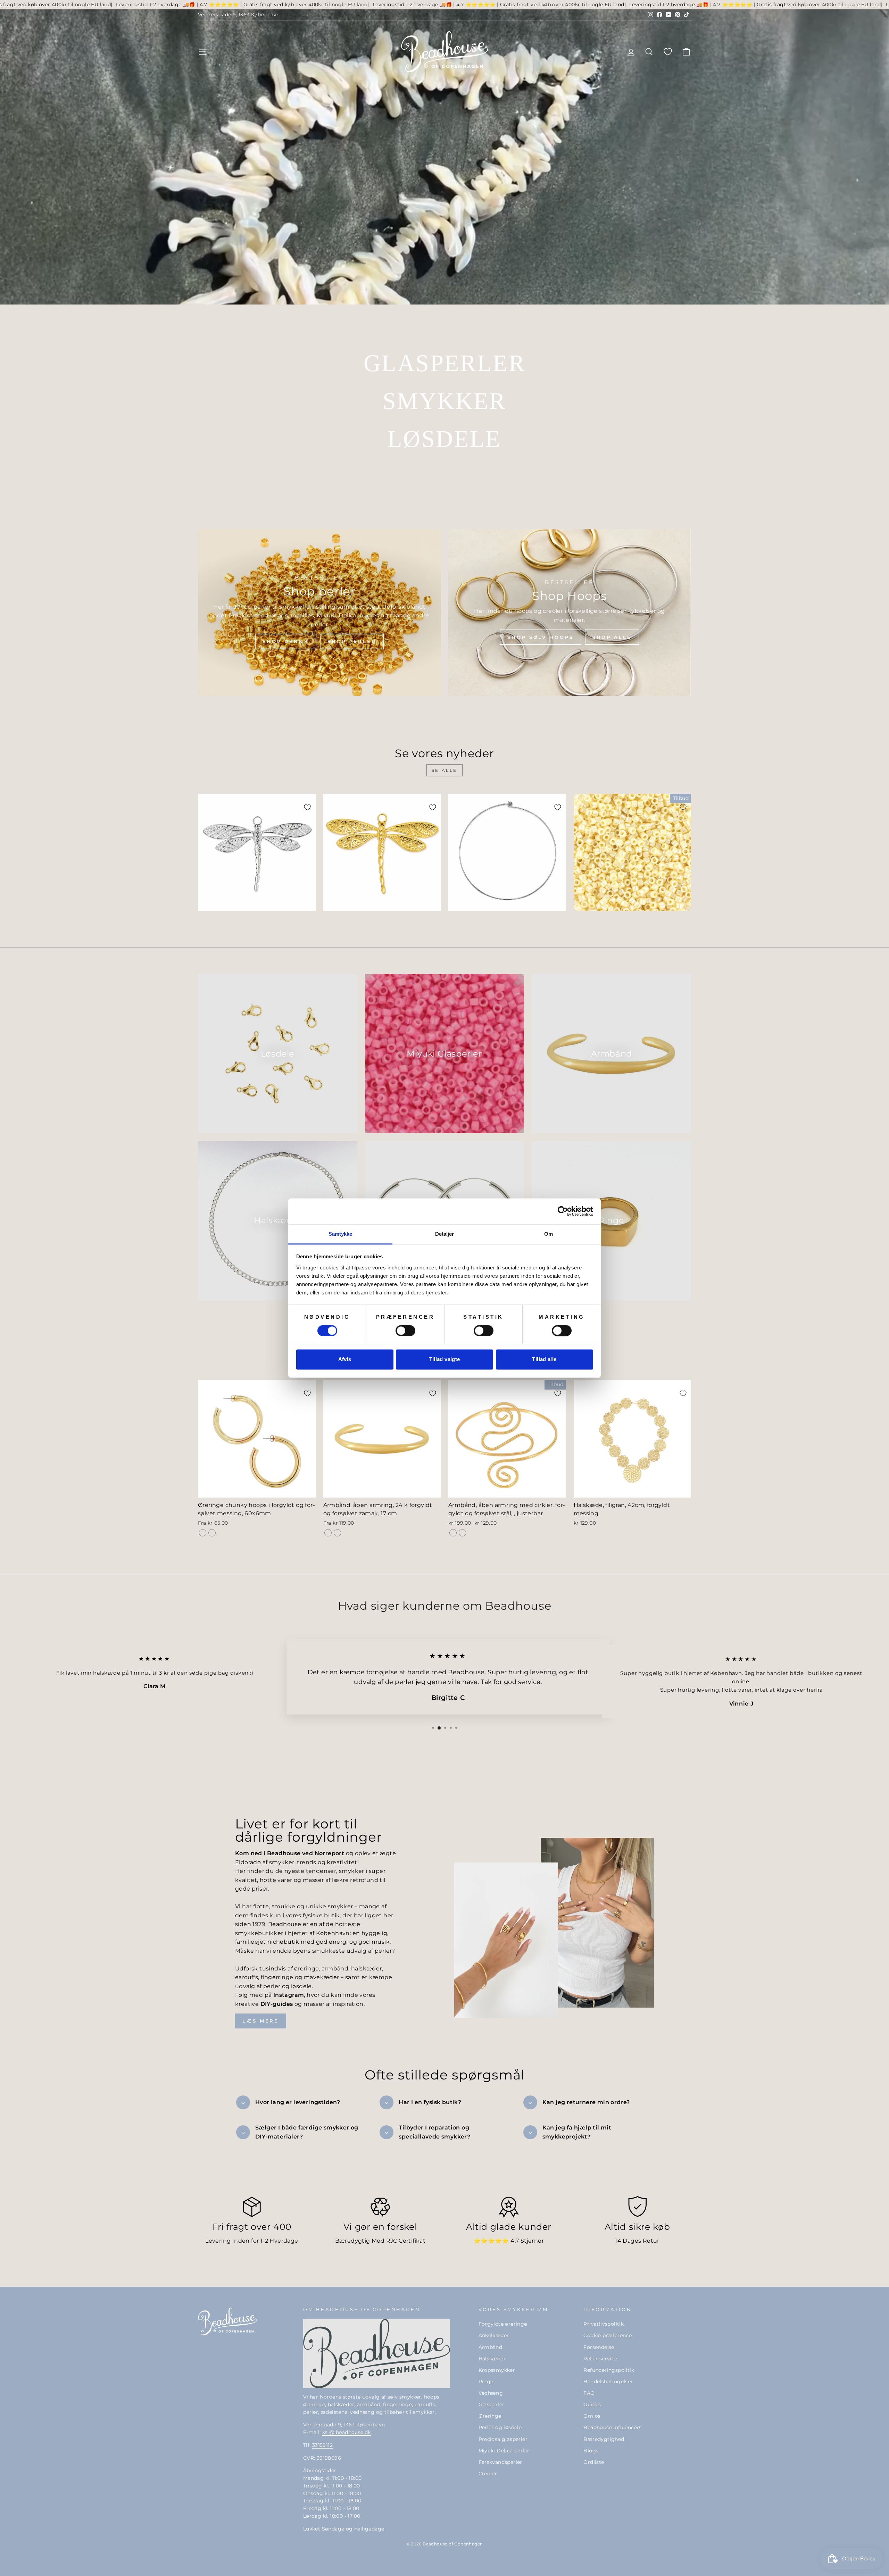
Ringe (486, 2382)
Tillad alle (544, 1360)
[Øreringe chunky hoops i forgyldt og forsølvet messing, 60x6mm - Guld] (203, 1533)
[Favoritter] (668, 52)
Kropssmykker (497, 2370)
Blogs (591, 2451)
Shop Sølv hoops (541, 637)
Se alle (444, 770)
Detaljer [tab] (445, 1234)
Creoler (488, 2474)
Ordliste (594, 2462)
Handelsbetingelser (608, 2382)
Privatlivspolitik (604, 2324)
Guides (592, 2404)
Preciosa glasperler (503, 2439)
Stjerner (532, 2241)
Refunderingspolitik (609, 2370)
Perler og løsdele (500, 2427)
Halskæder (492, 2359)
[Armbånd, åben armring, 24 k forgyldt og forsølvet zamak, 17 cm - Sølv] (337, 1533)
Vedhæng (491, 2393)
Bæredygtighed (604, 2439)
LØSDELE (444, 439)
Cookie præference (608, 2335)
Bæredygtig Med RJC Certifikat (380, 2241)
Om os (592, 2416)
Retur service (600, 2359)
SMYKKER (444, 401)
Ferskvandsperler (500, 2462)
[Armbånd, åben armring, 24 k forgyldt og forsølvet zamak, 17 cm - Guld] (328, 1533)
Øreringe (490, 2416)
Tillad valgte (445, 1360)
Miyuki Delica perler (504, 2451)
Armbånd (491, 2347)
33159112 (322, 2445)
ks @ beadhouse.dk (347, 2432)
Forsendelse (599, 2347)
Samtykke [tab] (340, 1234)
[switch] (405, 1331)
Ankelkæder (494, 2335)
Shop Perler (352, 641)
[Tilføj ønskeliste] (307, 807)
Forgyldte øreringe (503, 2324)
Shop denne (286, 641)
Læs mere (261, 2021)
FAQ (589, 2393)
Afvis (345, 1360)
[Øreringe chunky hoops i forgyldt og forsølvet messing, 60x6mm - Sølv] (212, 1533)
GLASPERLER (444, 363)
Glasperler (492, 2404)
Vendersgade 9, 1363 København (239, 15)
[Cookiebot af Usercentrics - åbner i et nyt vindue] (563, 1211)
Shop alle (612, 637)
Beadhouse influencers (612, 2427)
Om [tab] (549, 1234)
